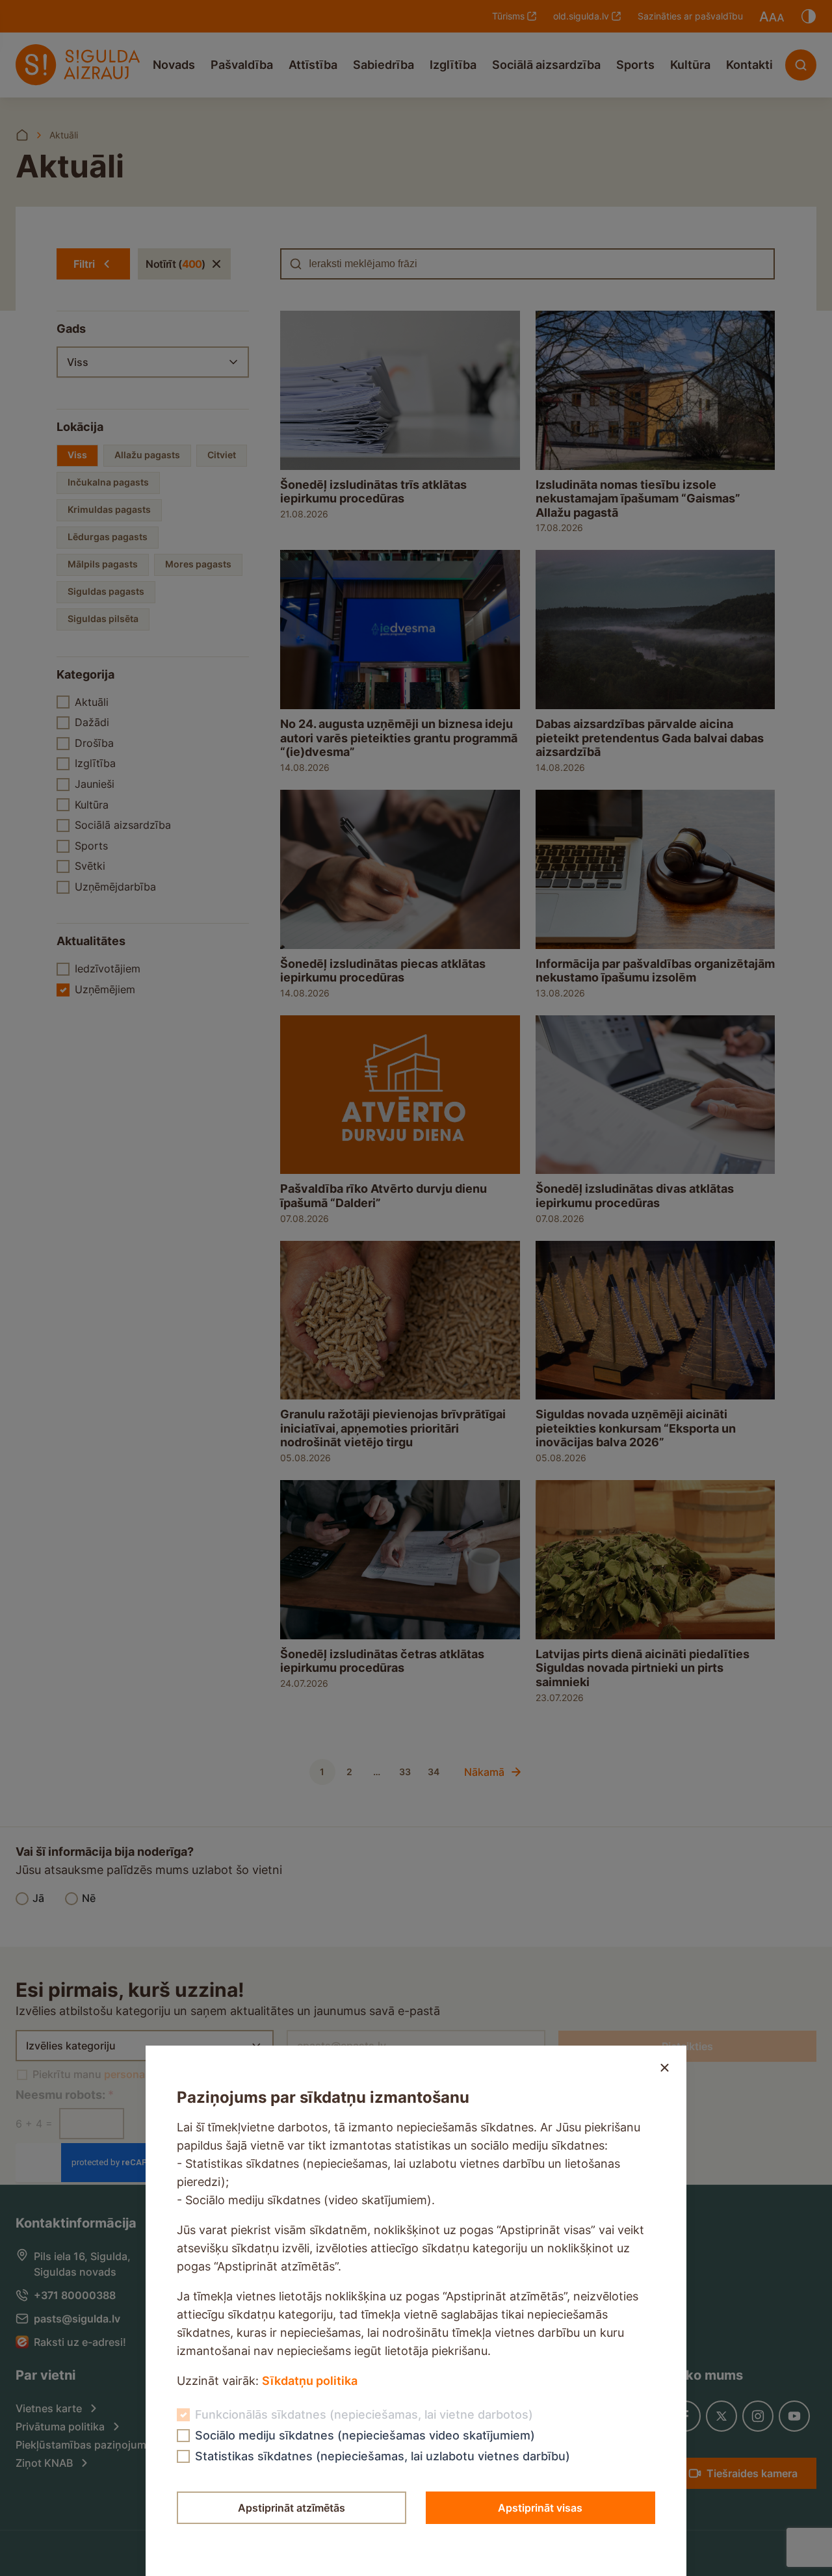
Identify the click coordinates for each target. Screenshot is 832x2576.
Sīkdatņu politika (310, 2381)
